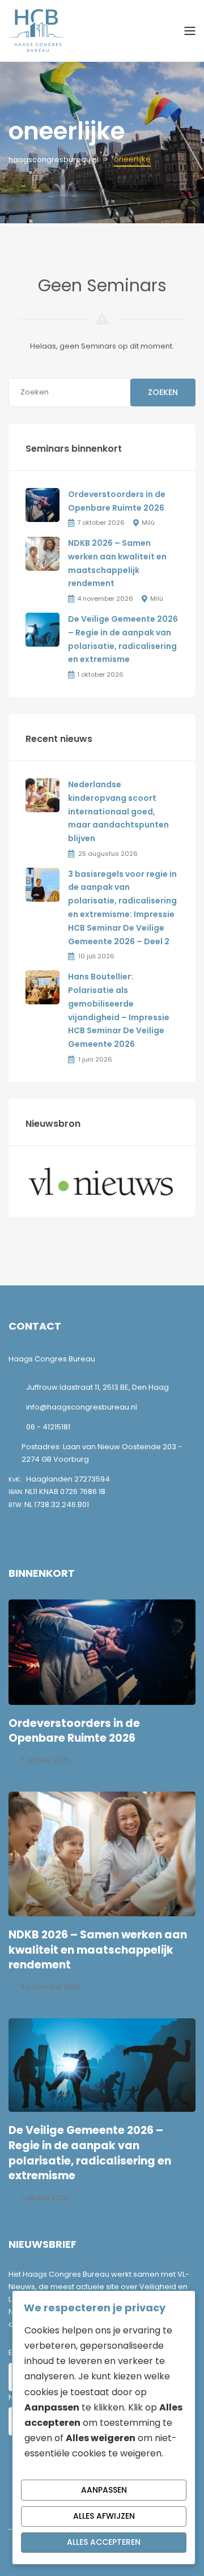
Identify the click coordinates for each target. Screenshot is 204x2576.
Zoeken (163, 392)
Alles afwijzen (104, 2516)
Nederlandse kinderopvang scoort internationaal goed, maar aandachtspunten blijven (118, 811)
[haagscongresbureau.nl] (37, 30)
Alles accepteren (104, 2542)
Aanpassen (104, 2490)
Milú (148, 523)
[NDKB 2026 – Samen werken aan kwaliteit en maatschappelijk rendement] (42, 553)
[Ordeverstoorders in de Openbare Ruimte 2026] (42, 504)
